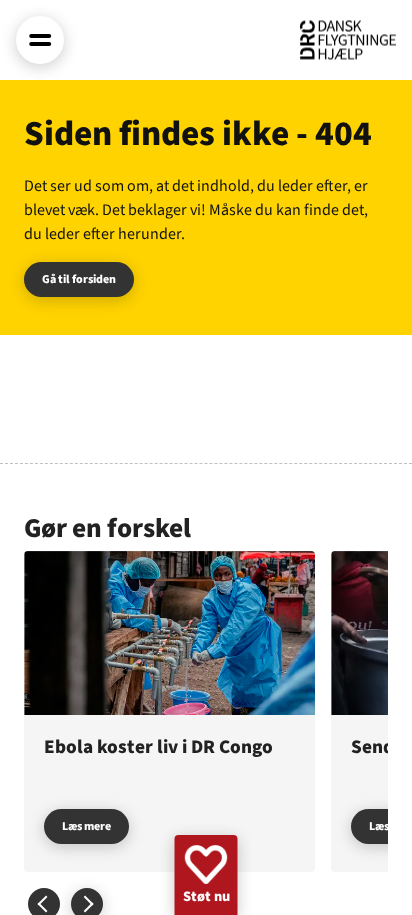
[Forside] (348, 40)
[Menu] (40, 40)
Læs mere (86, 826)
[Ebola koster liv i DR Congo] (169, 711)
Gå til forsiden (79, 279)
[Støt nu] (206, 875)
